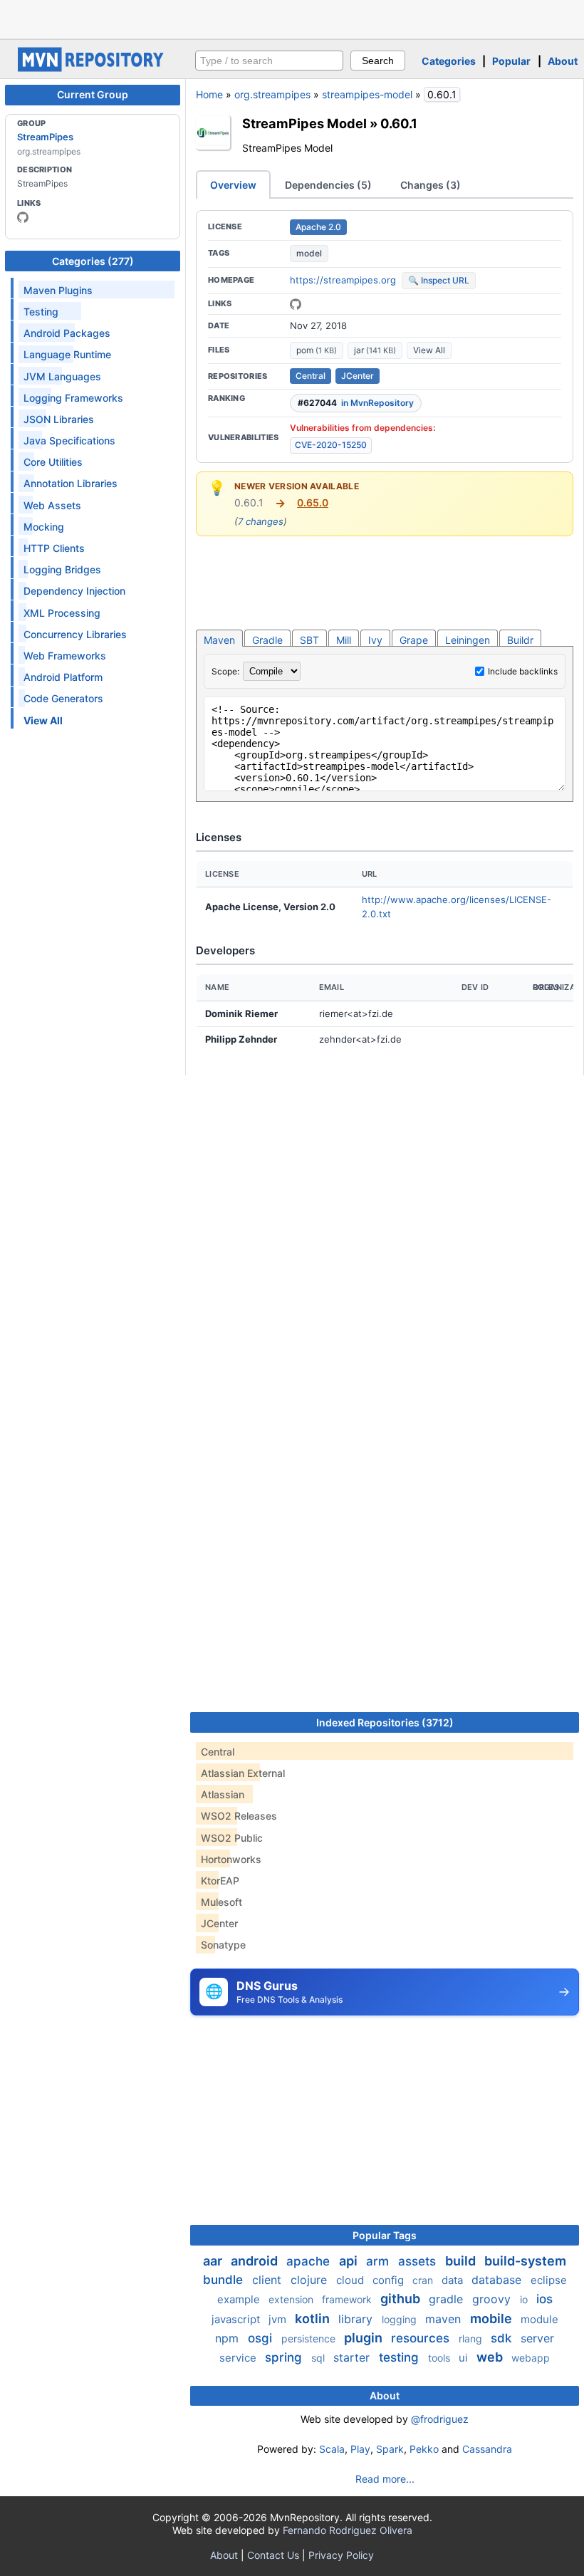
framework (348, 2299)
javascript (237, 2319)
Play (360, 2449)
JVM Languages (62, 376)
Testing (41, 312)
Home (209, 94)
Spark (390, 2449)
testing (401, 2357)
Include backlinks (523, 671)
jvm (279, 2319)
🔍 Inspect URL (439, 280)
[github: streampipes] (23, 217)
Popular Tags (385, 2235)
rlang (472, 2338)
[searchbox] (269, 61)
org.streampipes (272, 94)
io (525, 2299)
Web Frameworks (65, 656)
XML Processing (62, 613)
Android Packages (67, 333)
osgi (262, 2338)
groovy (493, 2299)
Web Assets (52, 505)
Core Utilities (53, 462)
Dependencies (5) (328, 185)
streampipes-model (367, 94)
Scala (332, 2449)
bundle (225, 2280)
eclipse (549, 2280)
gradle (448, 2299)
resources (422, 2338)
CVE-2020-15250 (331, 445)
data (454, 2280)
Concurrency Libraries (75, 634)
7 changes (261, 521)
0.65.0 (313, 502)
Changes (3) (431, 185)
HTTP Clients (54, 548)
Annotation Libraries (71, 483)
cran (424, 2280)
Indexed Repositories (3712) (385, 1722)
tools (440, 2358)
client (268, 2280)
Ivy (375, 640)
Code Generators (63, 698)
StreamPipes (45, 137)
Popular (511, 61)
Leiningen (468, 640)
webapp (531, 2358)
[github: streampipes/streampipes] (296, 304)
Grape (414, 640)
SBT (309, 640)
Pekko (424, 2449)
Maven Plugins (58, 290)
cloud (351, 2280)
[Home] (93, 68)
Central (311, 376)
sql (319, 2358)
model (309, 253)
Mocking (44, 527)
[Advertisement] (292, 18)
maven (445, 2319)
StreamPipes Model (304, 123)
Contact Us (273, 2555)
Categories (449, 61)
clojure (311, 2280)
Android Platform (63, 677)
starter (353, 2357)
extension (292, 2299)
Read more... (385, 2479)
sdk (503, 2338)
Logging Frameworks (73, 398)
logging (401, 2319)
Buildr (520, 640)
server (537, 2338)
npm (229, 2338)
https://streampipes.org (343, 280)
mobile (492, 2319)
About (563, 61)
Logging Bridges (62, 569)
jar (375, 350)
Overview (233, 185)
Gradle (267, 640)
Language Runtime (67, 354)
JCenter (358, 376)
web (491, 2357)
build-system (525, 2261)
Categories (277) (93, 261)
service (239, 2358)
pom (317, 350)
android (256, 2261)
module (539, 2319)
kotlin (314, 2319)
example (240, 2299)
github (402, 2299)
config (390, 2280)
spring (285, 2357)
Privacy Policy (341, 2555)
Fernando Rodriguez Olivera (348, 2530)
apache (310, 2261)
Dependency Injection (74, 591)
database (498, 2280)
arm (379, 2261)
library (357, 2319)
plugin (365, 2338)
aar (214, 2261)
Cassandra (487, 2449)
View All (429, 350)
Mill (344, 640)
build (462, 2261)
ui (465, 2358)
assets (419, 2261)
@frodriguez (440, 2419)
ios (544, 2299)
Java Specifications (69, 440)
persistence (310, 2338)
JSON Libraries (59, 419)
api (350, 2261)
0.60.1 (399, 123)
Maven (219, 640)
